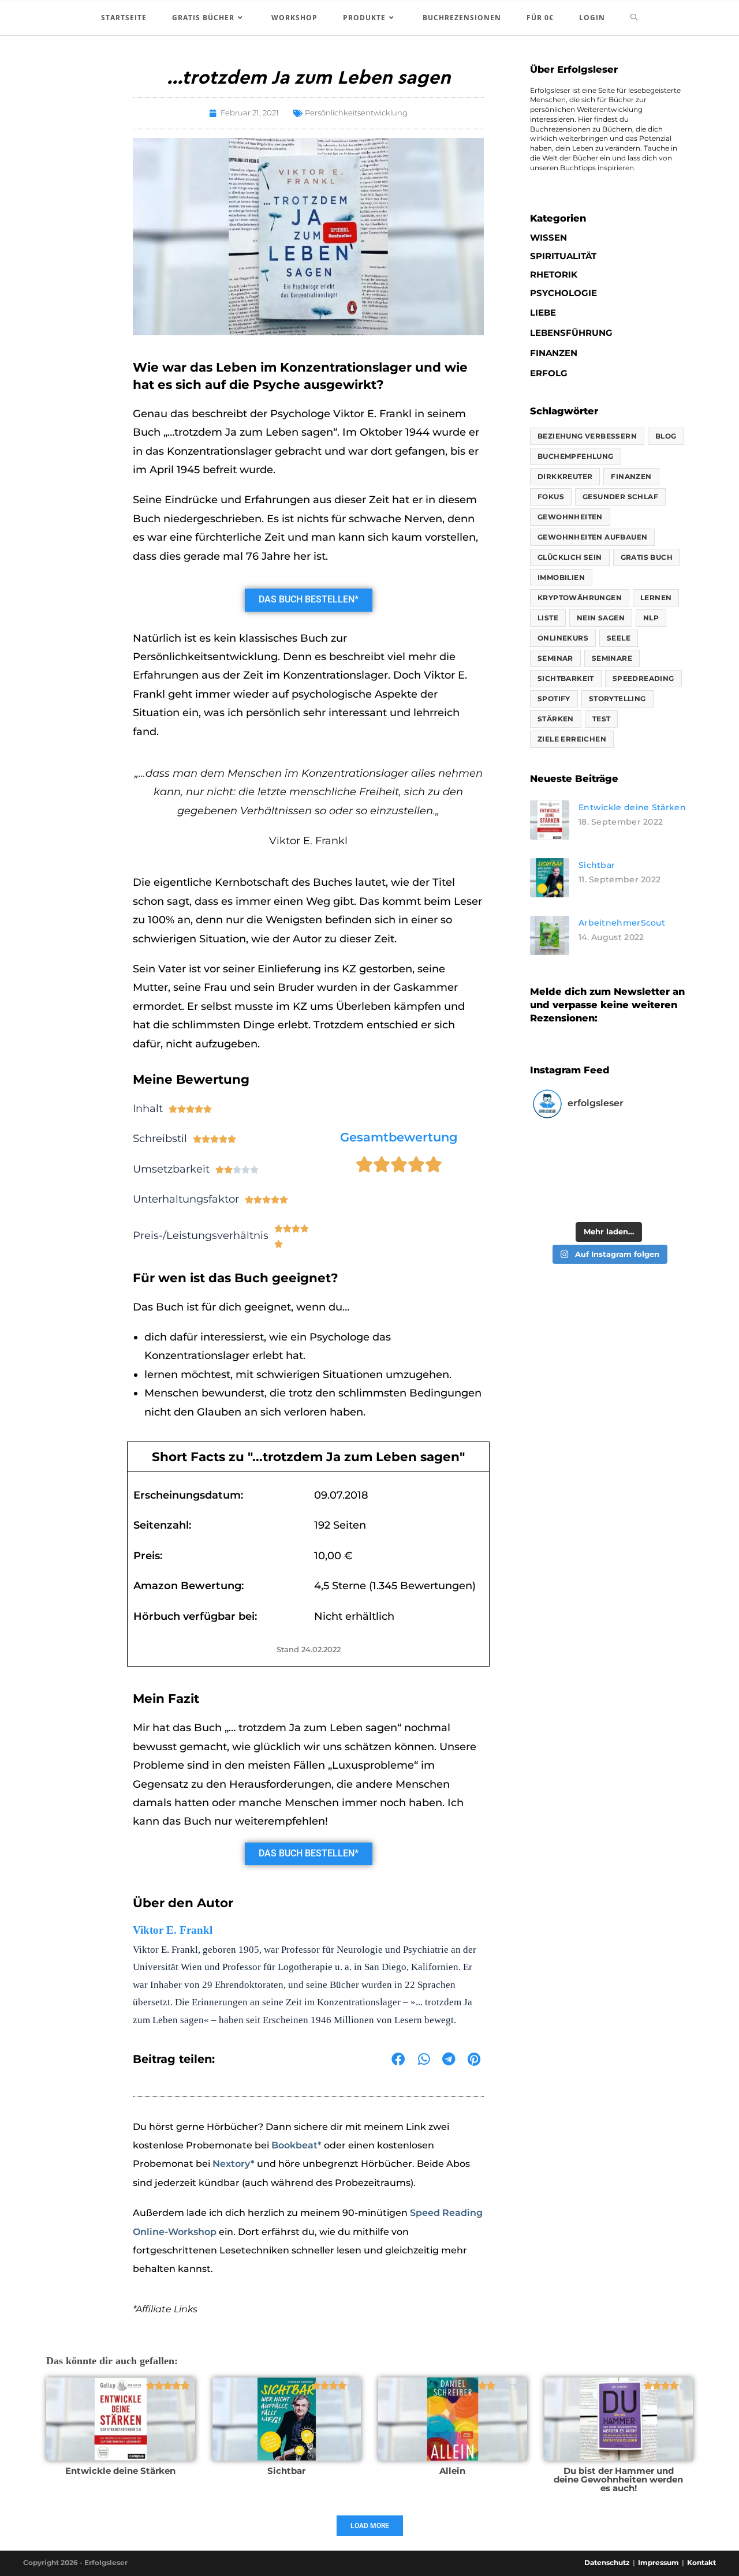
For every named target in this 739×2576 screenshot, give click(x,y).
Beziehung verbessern (587, 436)
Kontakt (701, 2562)
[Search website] (634, 18)
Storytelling (617, 699)
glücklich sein (570, 557)
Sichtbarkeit (566, 678)
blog (666, 436)
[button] (398, 2060)
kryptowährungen (580, 598)
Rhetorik (554, 274)
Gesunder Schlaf (620, 497)
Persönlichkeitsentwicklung (356, 113)
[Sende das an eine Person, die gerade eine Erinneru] (646, 1195)
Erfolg (549, 373)
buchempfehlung (576, 456)
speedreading (643, 678)
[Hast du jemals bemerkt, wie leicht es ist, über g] (571, 1150)
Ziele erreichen (572, 739)
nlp (651, 618)
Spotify (554, 699)
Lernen (656, 598)
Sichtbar (597, 865)
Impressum (658, 2562)
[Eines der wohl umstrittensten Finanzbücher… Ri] (571, 1195)
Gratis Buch (647, 557)
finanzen (631, 476)
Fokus (551, 497)
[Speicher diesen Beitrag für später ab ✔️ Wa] (646, 1150)
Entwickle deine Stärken (632, 807)
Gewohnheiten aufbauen (592, 537)
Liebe (543, 312)
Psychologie (563, 293)
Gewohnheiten (570, 517)
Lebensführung (571, 333)
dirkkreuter (565, 476)
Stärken (556, 719)
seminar (555, 658)
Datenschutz (607, 2562)
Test (602, 719)
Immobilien (561, 577)
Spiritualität (563, 256)
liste (548, 618)
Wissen (548, 237)
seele (619, 638)
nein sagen (601, 618)
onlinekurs (563, 638)
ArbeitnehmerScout (622, 923)
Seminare (612, 658)
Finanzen (554, 353)
